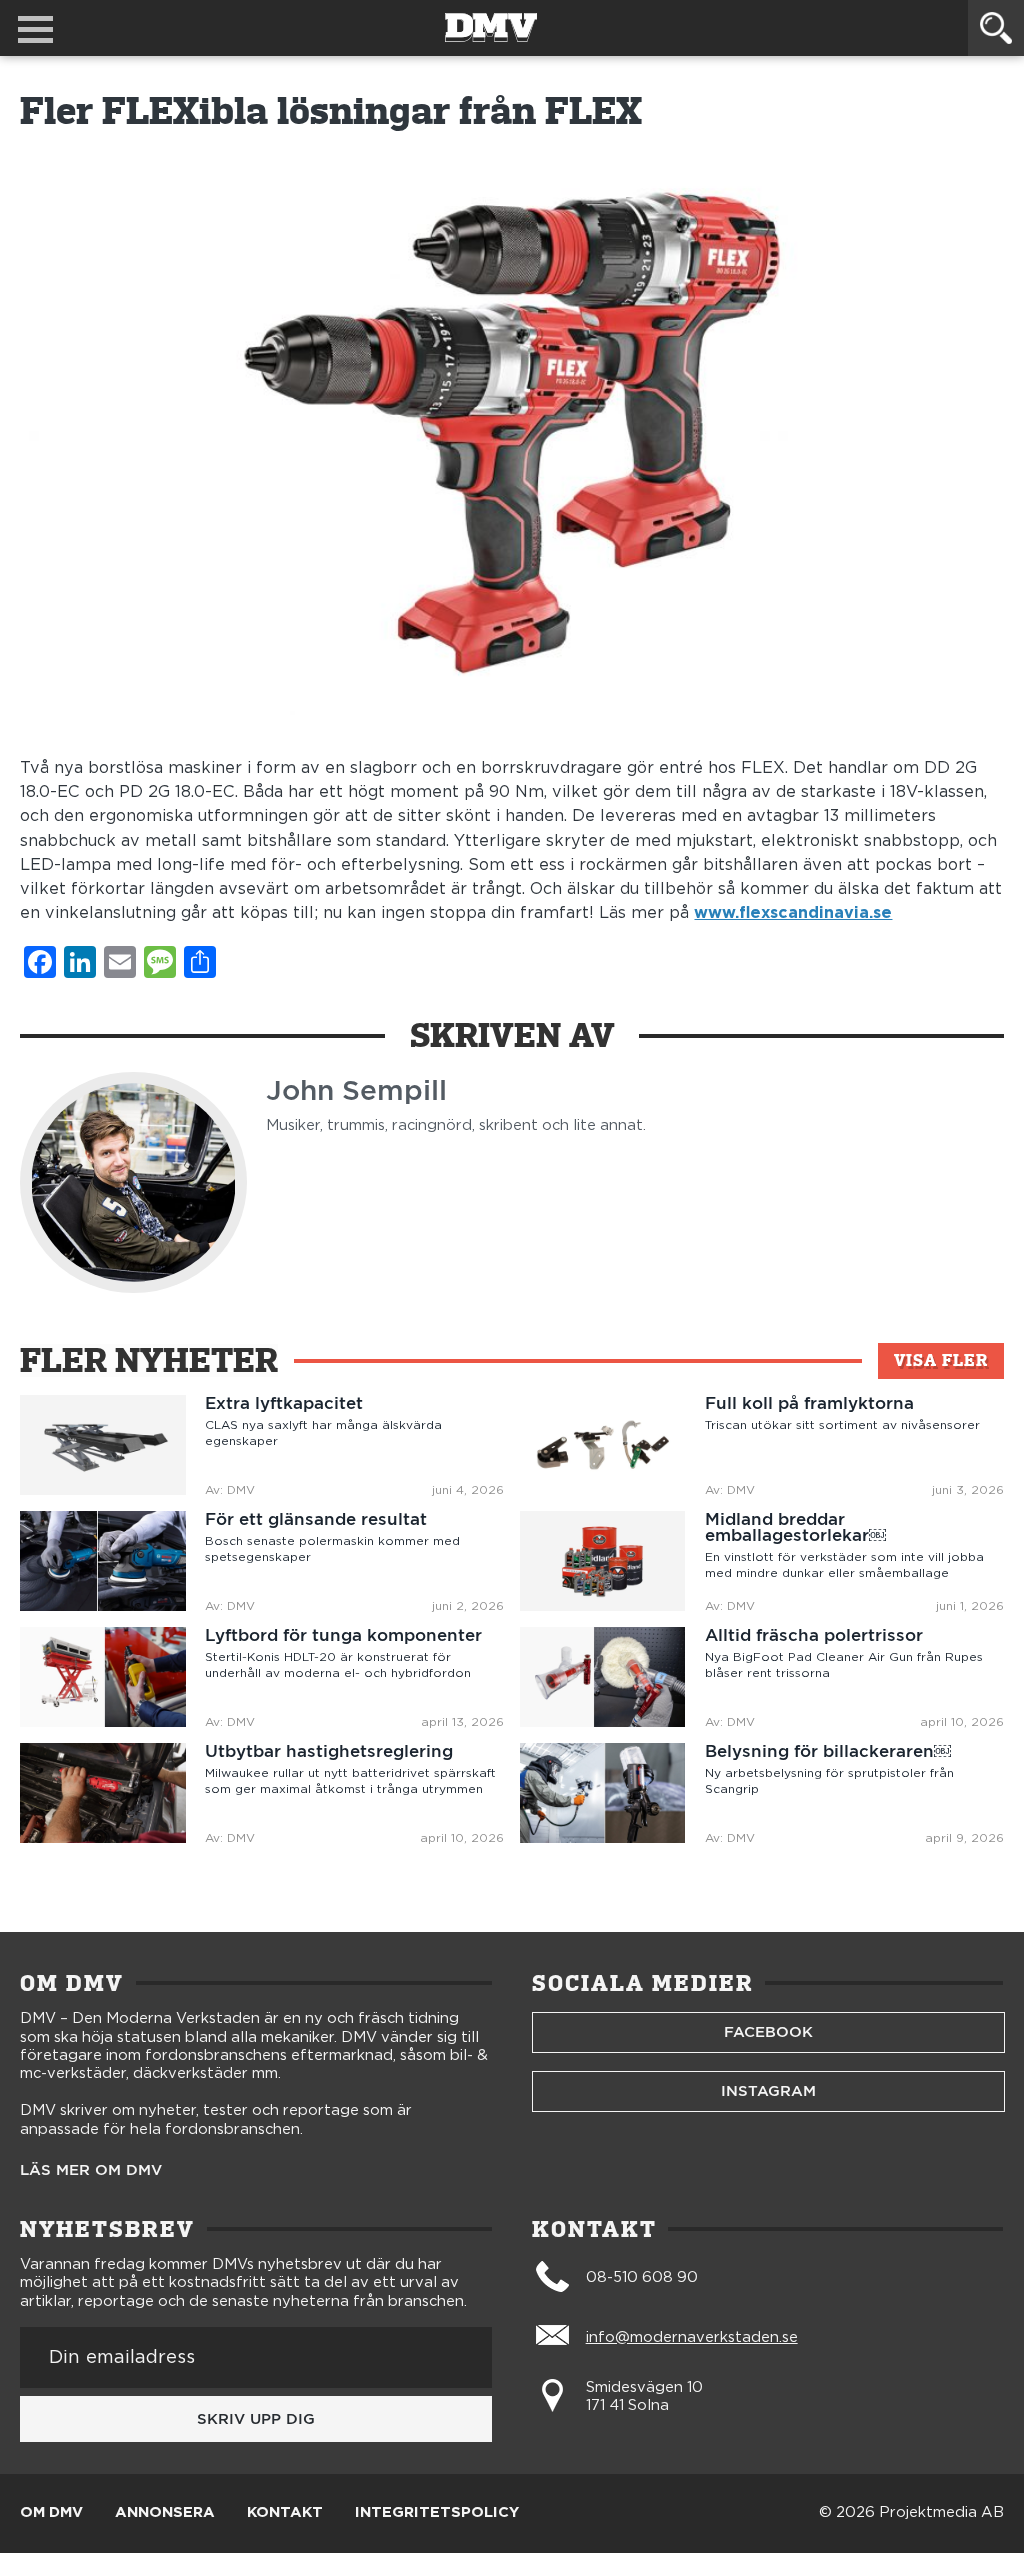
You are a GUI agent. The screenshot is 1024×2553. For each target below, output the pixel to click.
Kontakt (285, 2513)
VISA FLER (941, 1360)
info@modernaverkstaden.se (692, 2337)
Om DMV (51, 2513)
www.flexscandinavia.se (793, 913)
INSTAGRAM (768, 2091)
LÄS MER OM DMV (91, 2170)
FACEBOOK (768, 2032)
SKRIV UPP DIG (256, 2419)
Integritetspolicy (437, 2513)
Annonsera (165, 2513)
